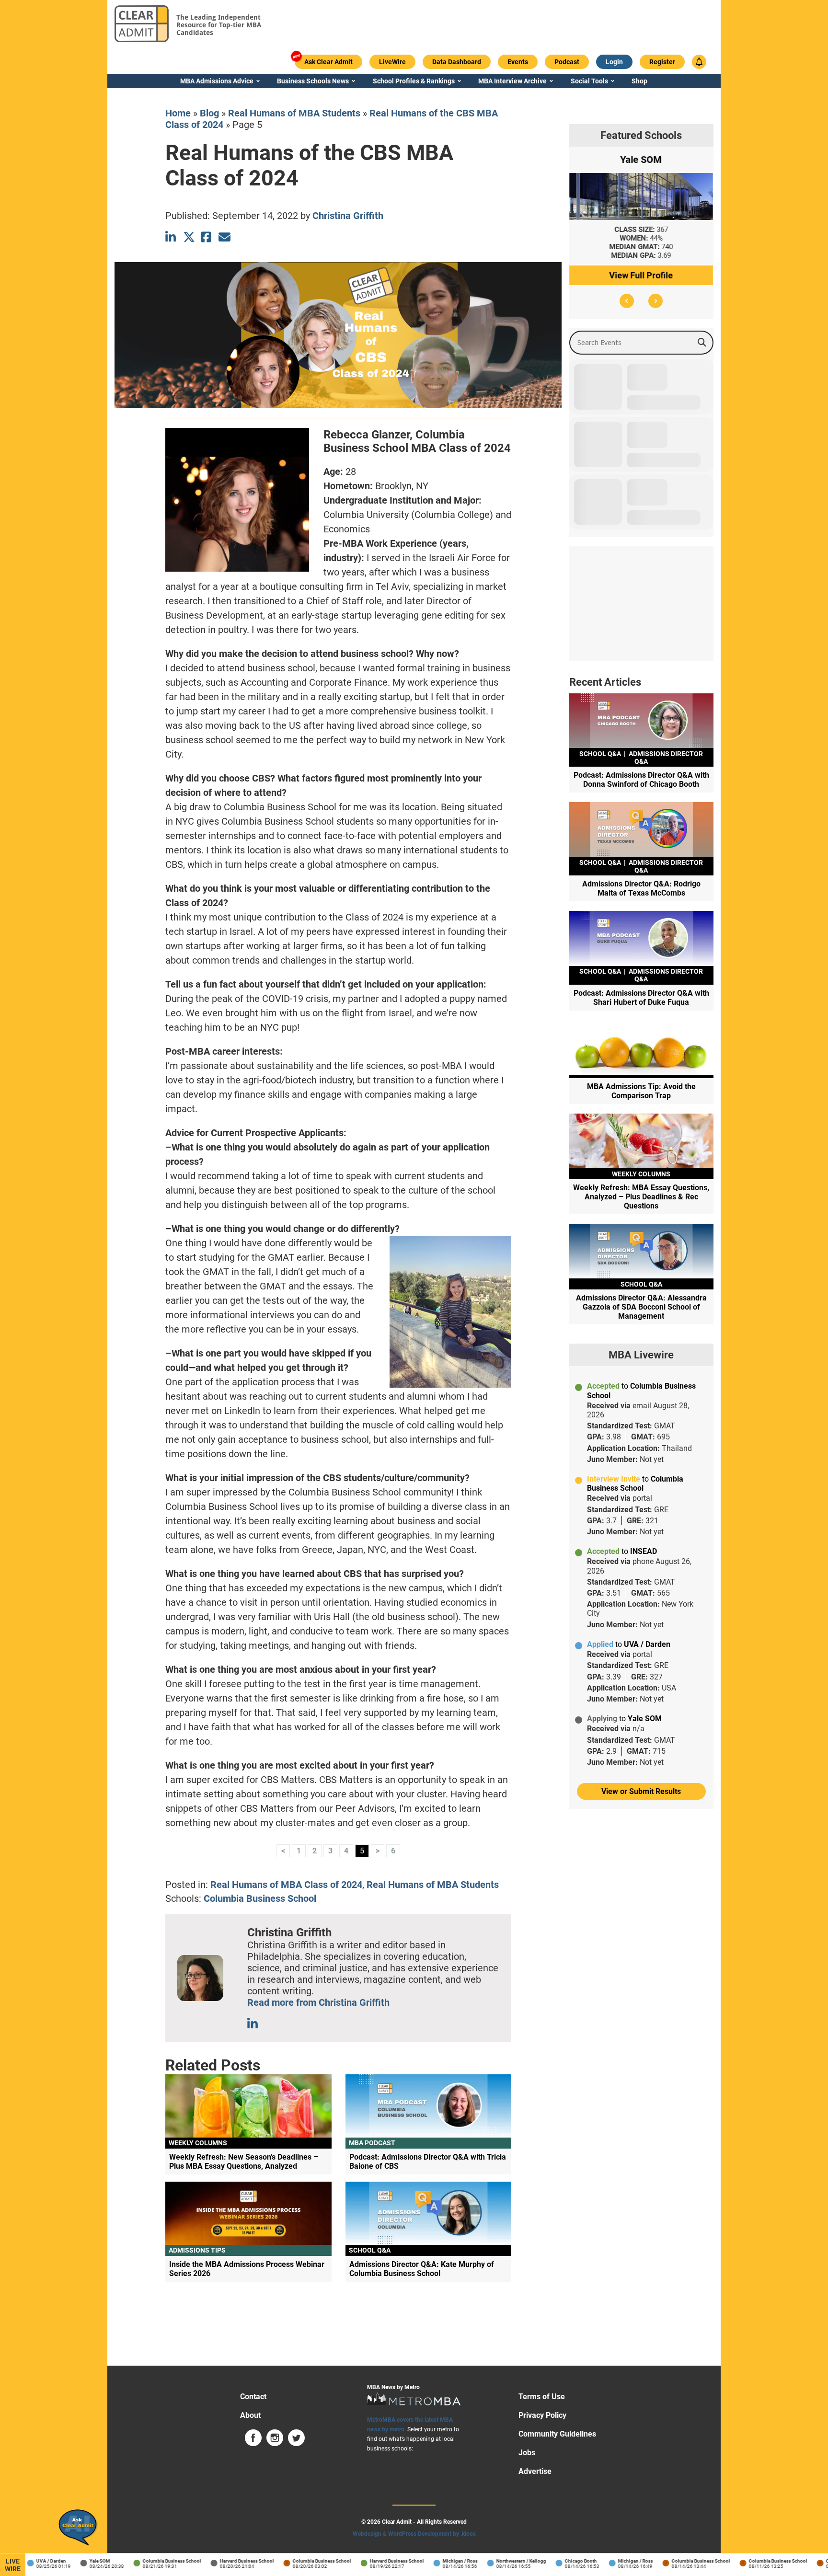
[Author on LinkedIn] (253, 2024)
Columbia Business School (260, 1898)
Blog (209, 113)
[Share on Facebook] (207, 237)
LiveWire (13, 2565)
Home (178, 113)
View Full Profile (641, 275)
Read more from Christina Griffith (318, 2002)
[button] (627, 301)
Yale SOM (71, 2561)
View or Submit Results (641, 1791)
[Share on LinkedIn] (171, 237)
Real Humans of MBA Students (294, 113)
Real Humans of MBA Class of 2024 (286, 1885)
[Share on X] (189, 237)
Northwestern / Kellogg (492, 2561)
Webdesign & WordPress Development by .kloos (414, 2534)
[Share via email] (224, 237)
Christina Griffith (348, 216)
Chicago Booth (552, 2561)
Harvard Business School (218, 2561)
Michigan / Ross (431, 2561)
